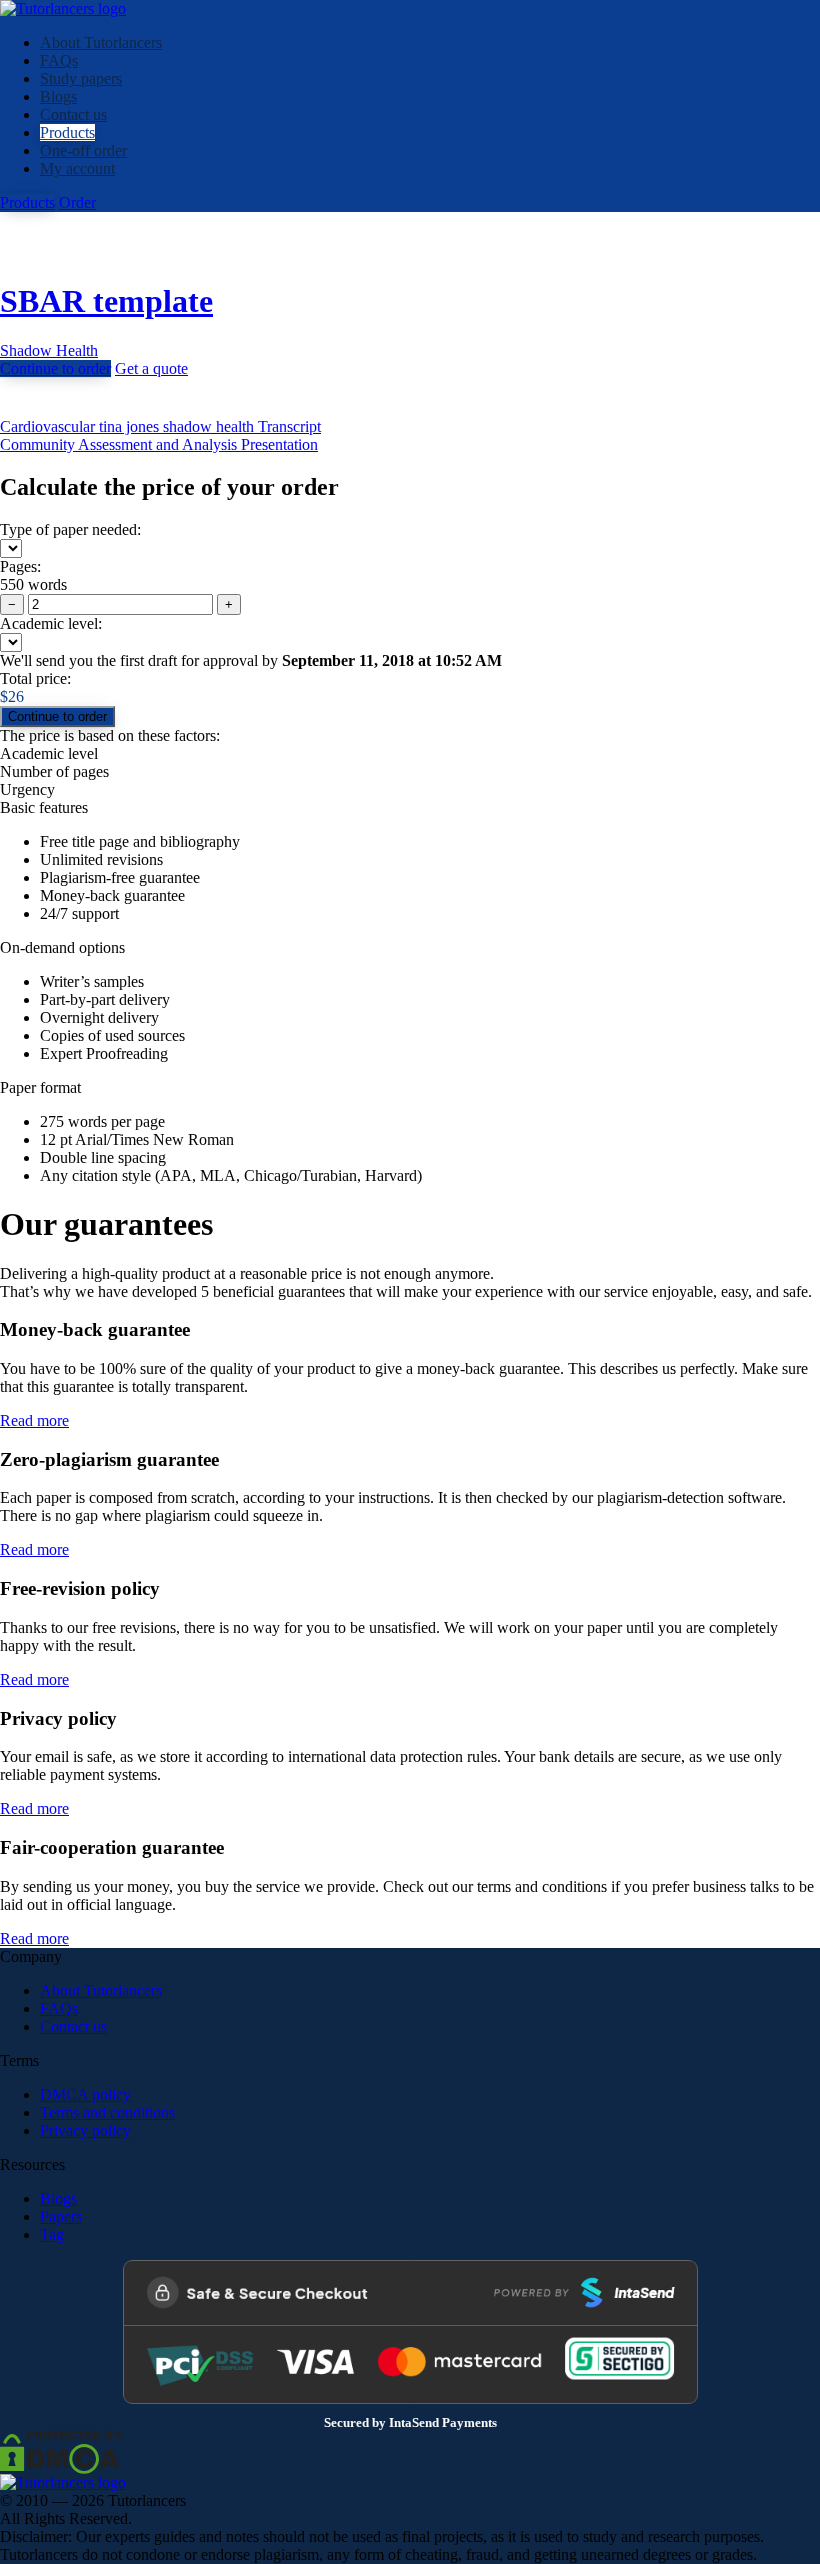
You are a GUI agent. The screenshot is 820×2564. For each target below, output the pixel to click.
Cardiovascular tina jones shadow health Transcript (160, 426)
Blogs (58, 96)
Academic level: (51, 623)
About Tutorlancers (101, 42)
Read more (34, 1420)
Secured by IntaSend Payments (410, 2423)
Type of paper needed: (70, 529)
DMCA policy (85, 2094)
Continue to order (55, 368)
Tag (52, 2234)
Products (67, 132)
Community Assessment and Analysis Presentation (159, 444)
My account (77, 168)
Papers (61, 2216)
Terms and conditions (107, 2112)
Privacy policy (85, 2130)
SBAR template (106, 301)
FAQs (59, 60)
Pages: (20, 566)
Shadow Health (49, 350)
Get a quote (151, 368)
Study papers (81, 78)
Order (77, 202)
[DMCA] (62, 2450)
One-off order (83, 150)
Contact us (73, 114)
